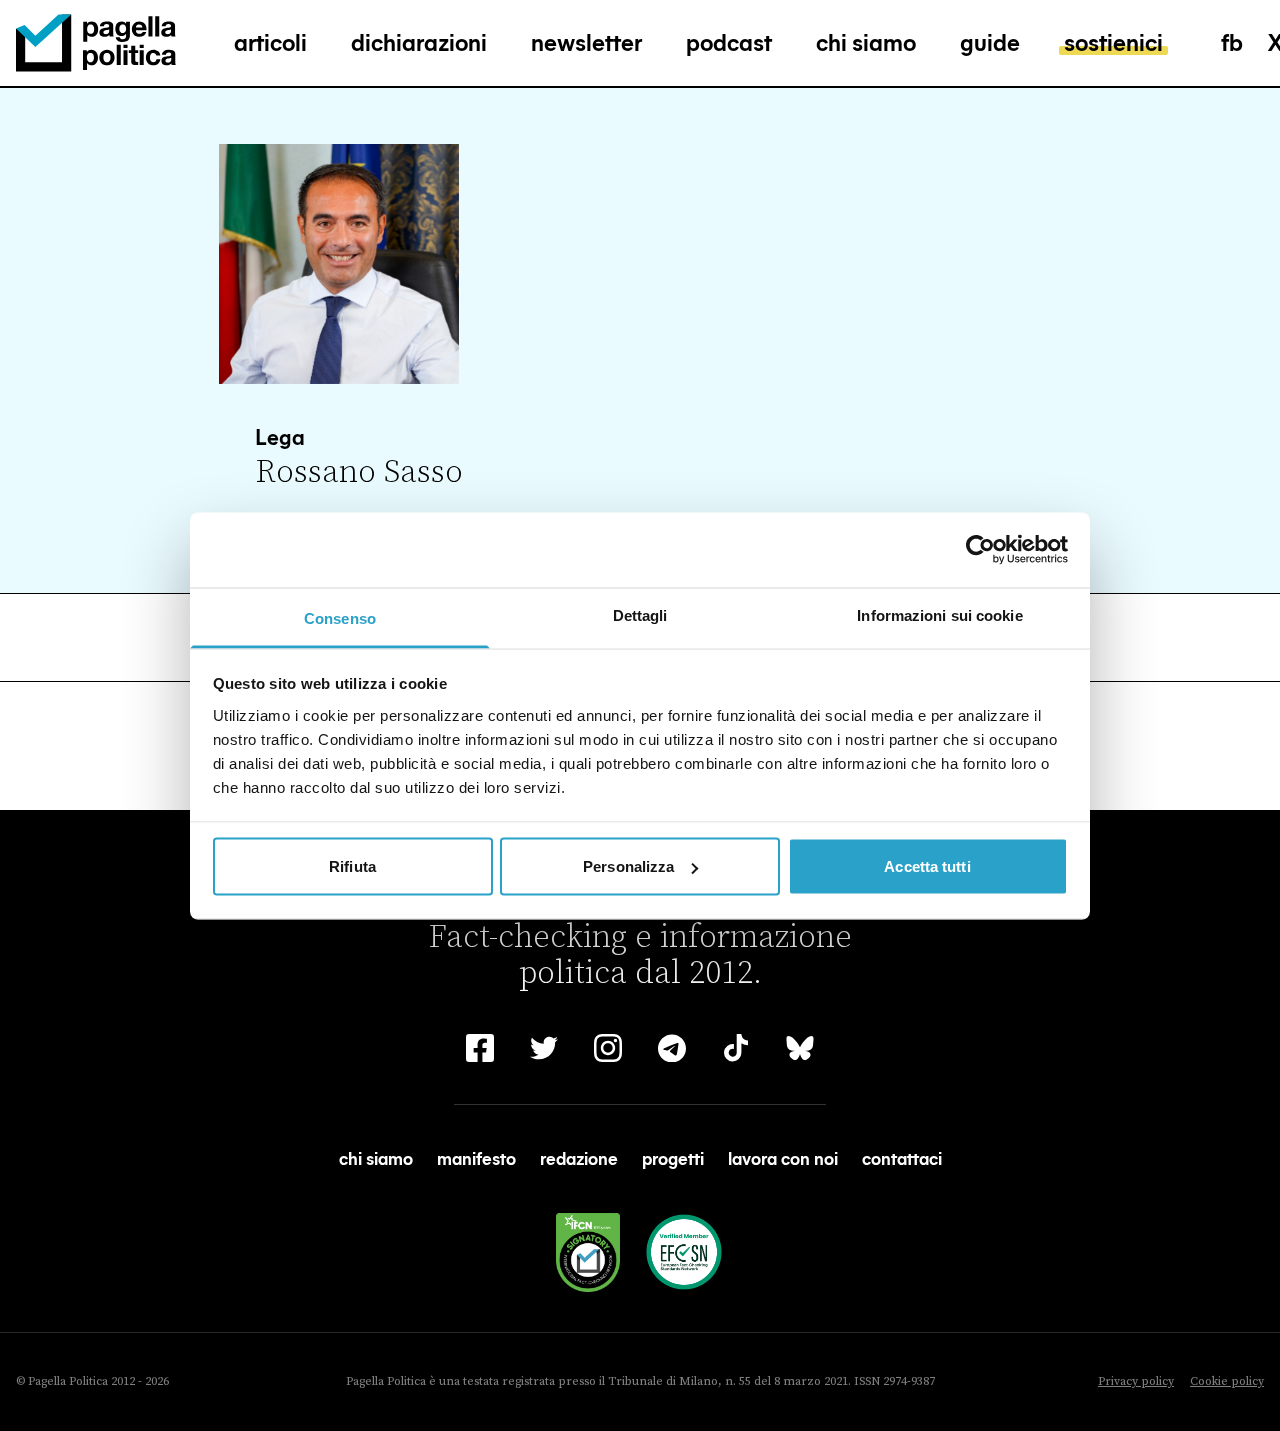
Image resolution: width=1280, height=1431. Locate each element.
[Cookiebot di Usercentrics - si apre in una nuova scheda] (980, 550)
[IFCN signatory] (588, 1252)
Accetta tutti (927, 866)
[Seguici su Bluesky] (800, 1048)
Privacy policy (1136, 1381)
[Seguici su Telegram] (672, 1048)
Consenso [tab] (340, 617)
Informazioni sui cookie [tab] (939, 614)
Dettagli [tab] (640, 614)
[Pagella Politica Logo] (96, 43)
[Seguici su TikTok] (736, 1048)
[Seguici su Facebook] (480, 1048)
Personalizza (628, 866)
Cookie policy (1227, 1381)
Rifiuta (352, 866)
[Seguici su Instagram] (608, 1048)
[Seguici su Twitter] (544, 1048)
